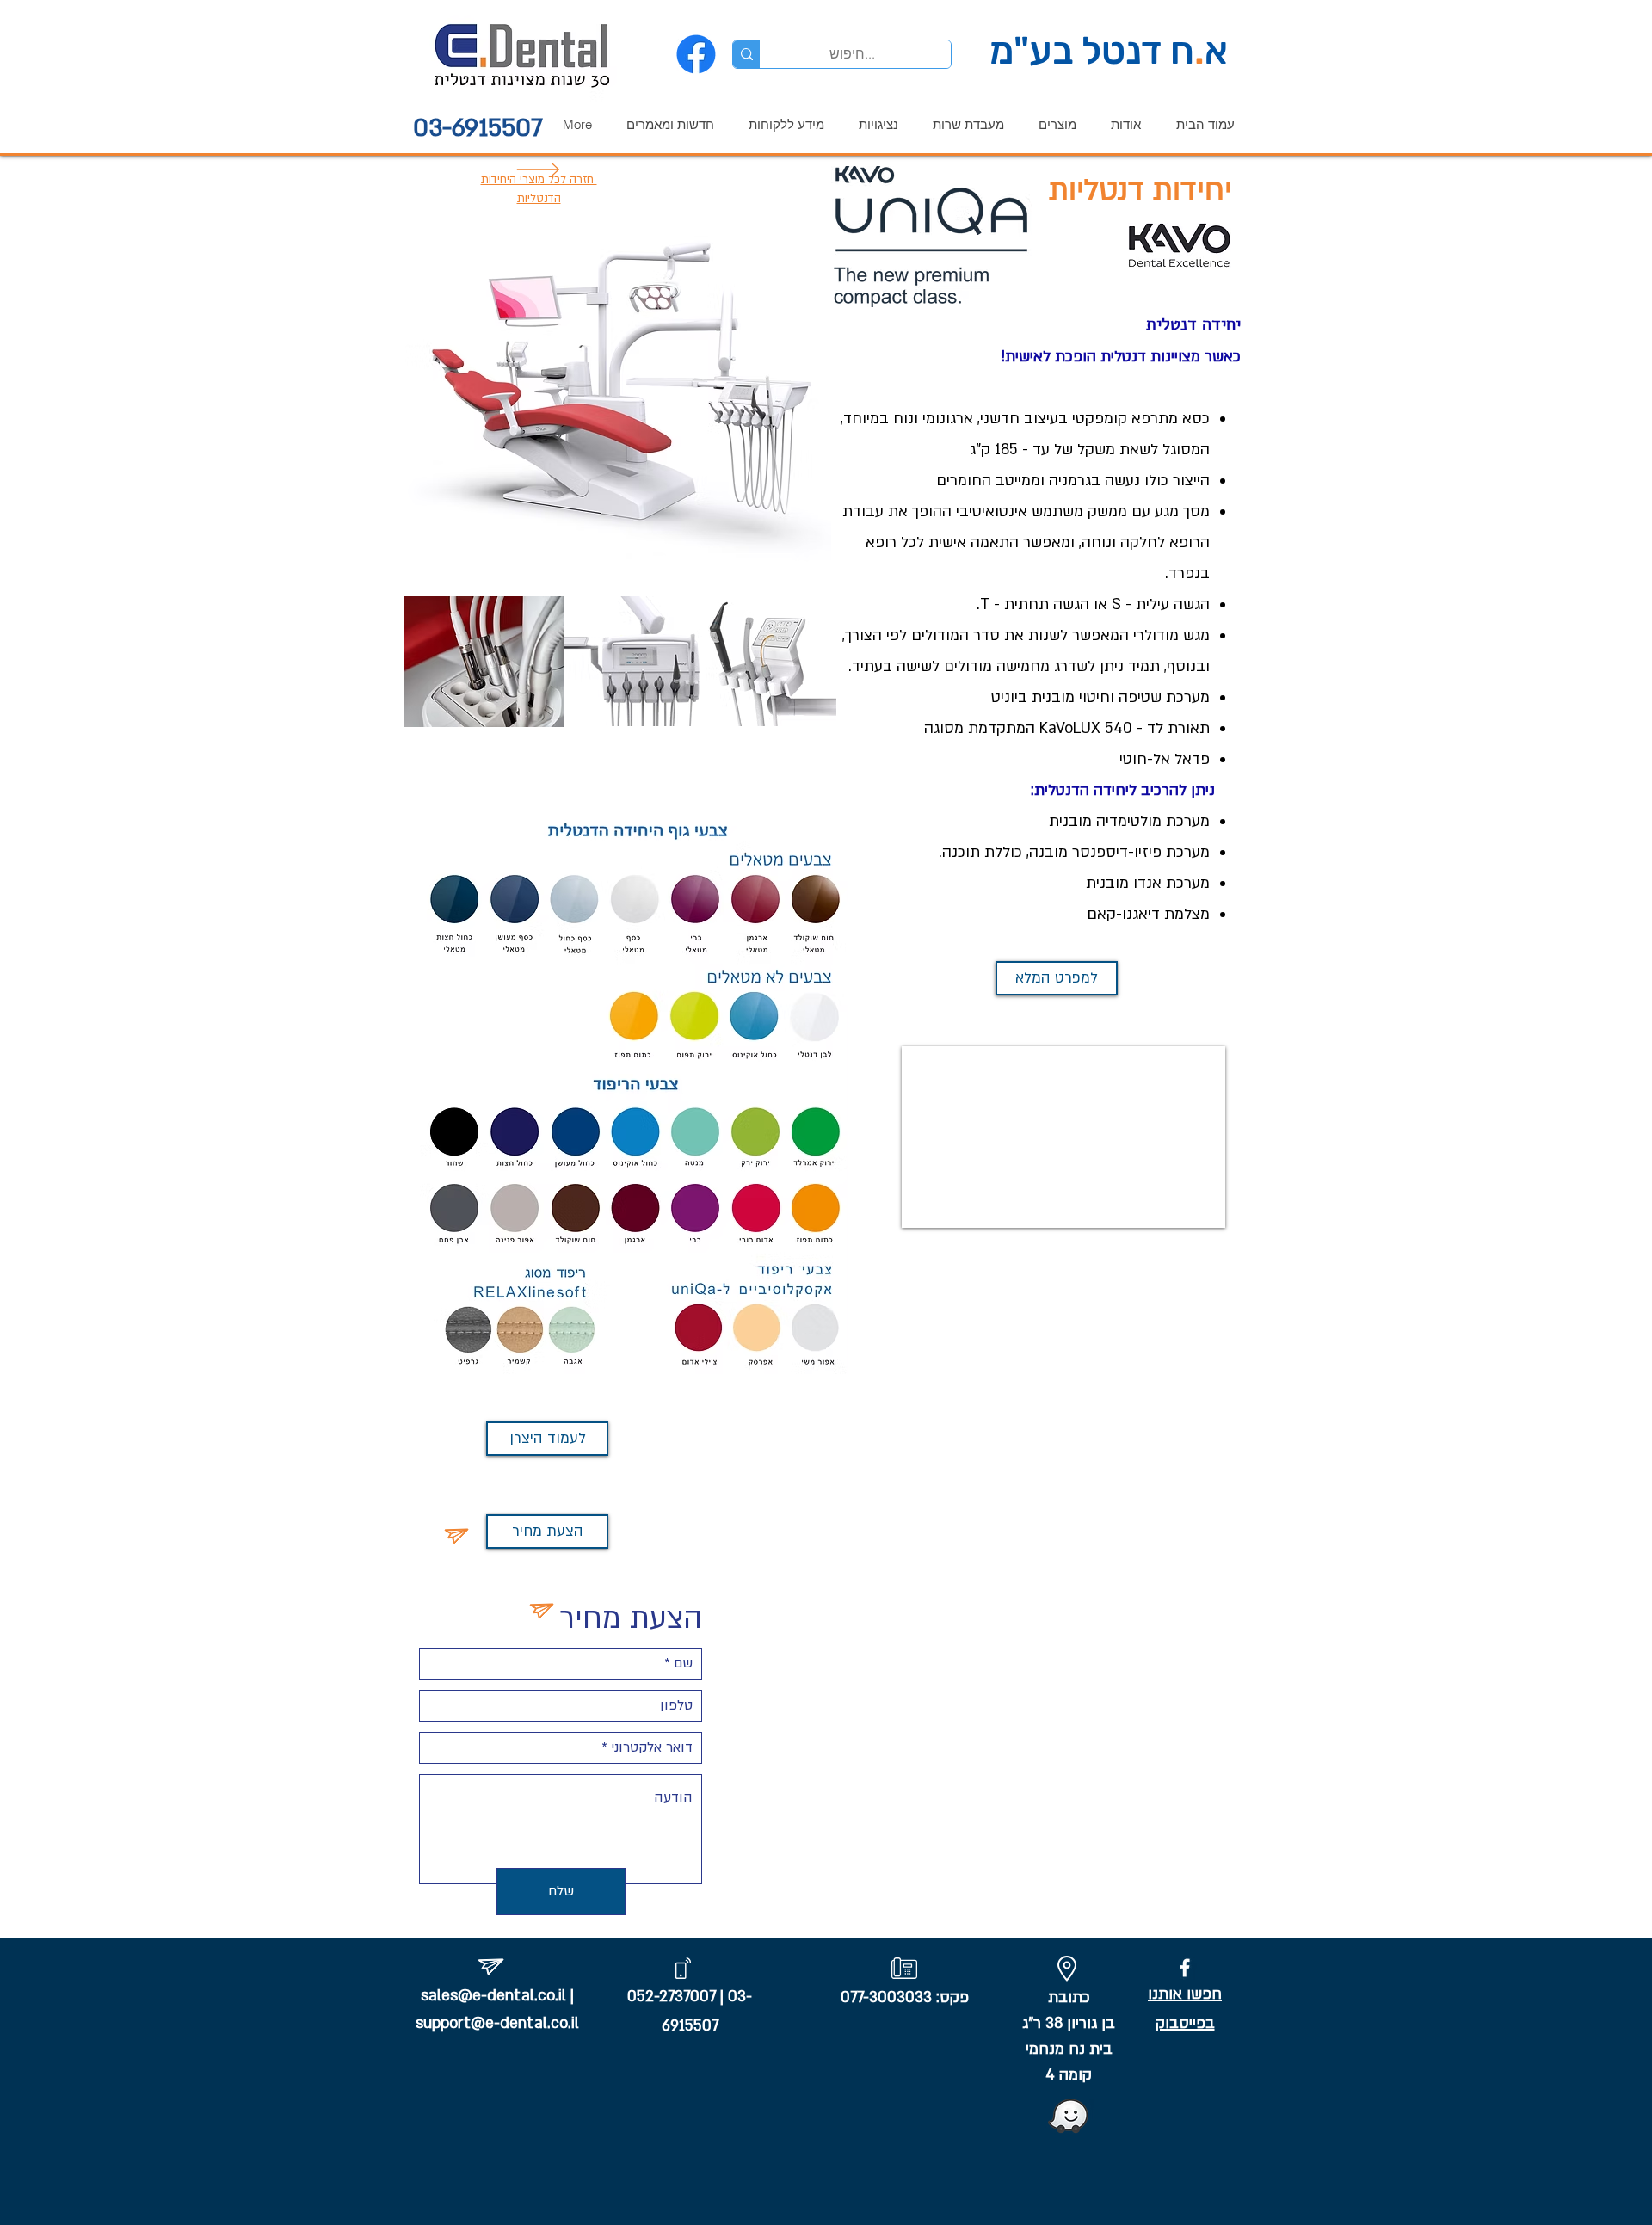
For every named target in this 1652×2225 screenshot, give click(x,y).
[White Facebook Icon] (1185, 1968)
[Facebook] (696, 54)
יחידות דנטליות (1140, 190)
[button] (1053, 124)
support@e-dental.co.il (497, 2023)
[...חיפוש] (746, 54)
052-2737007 (672, 1997)
